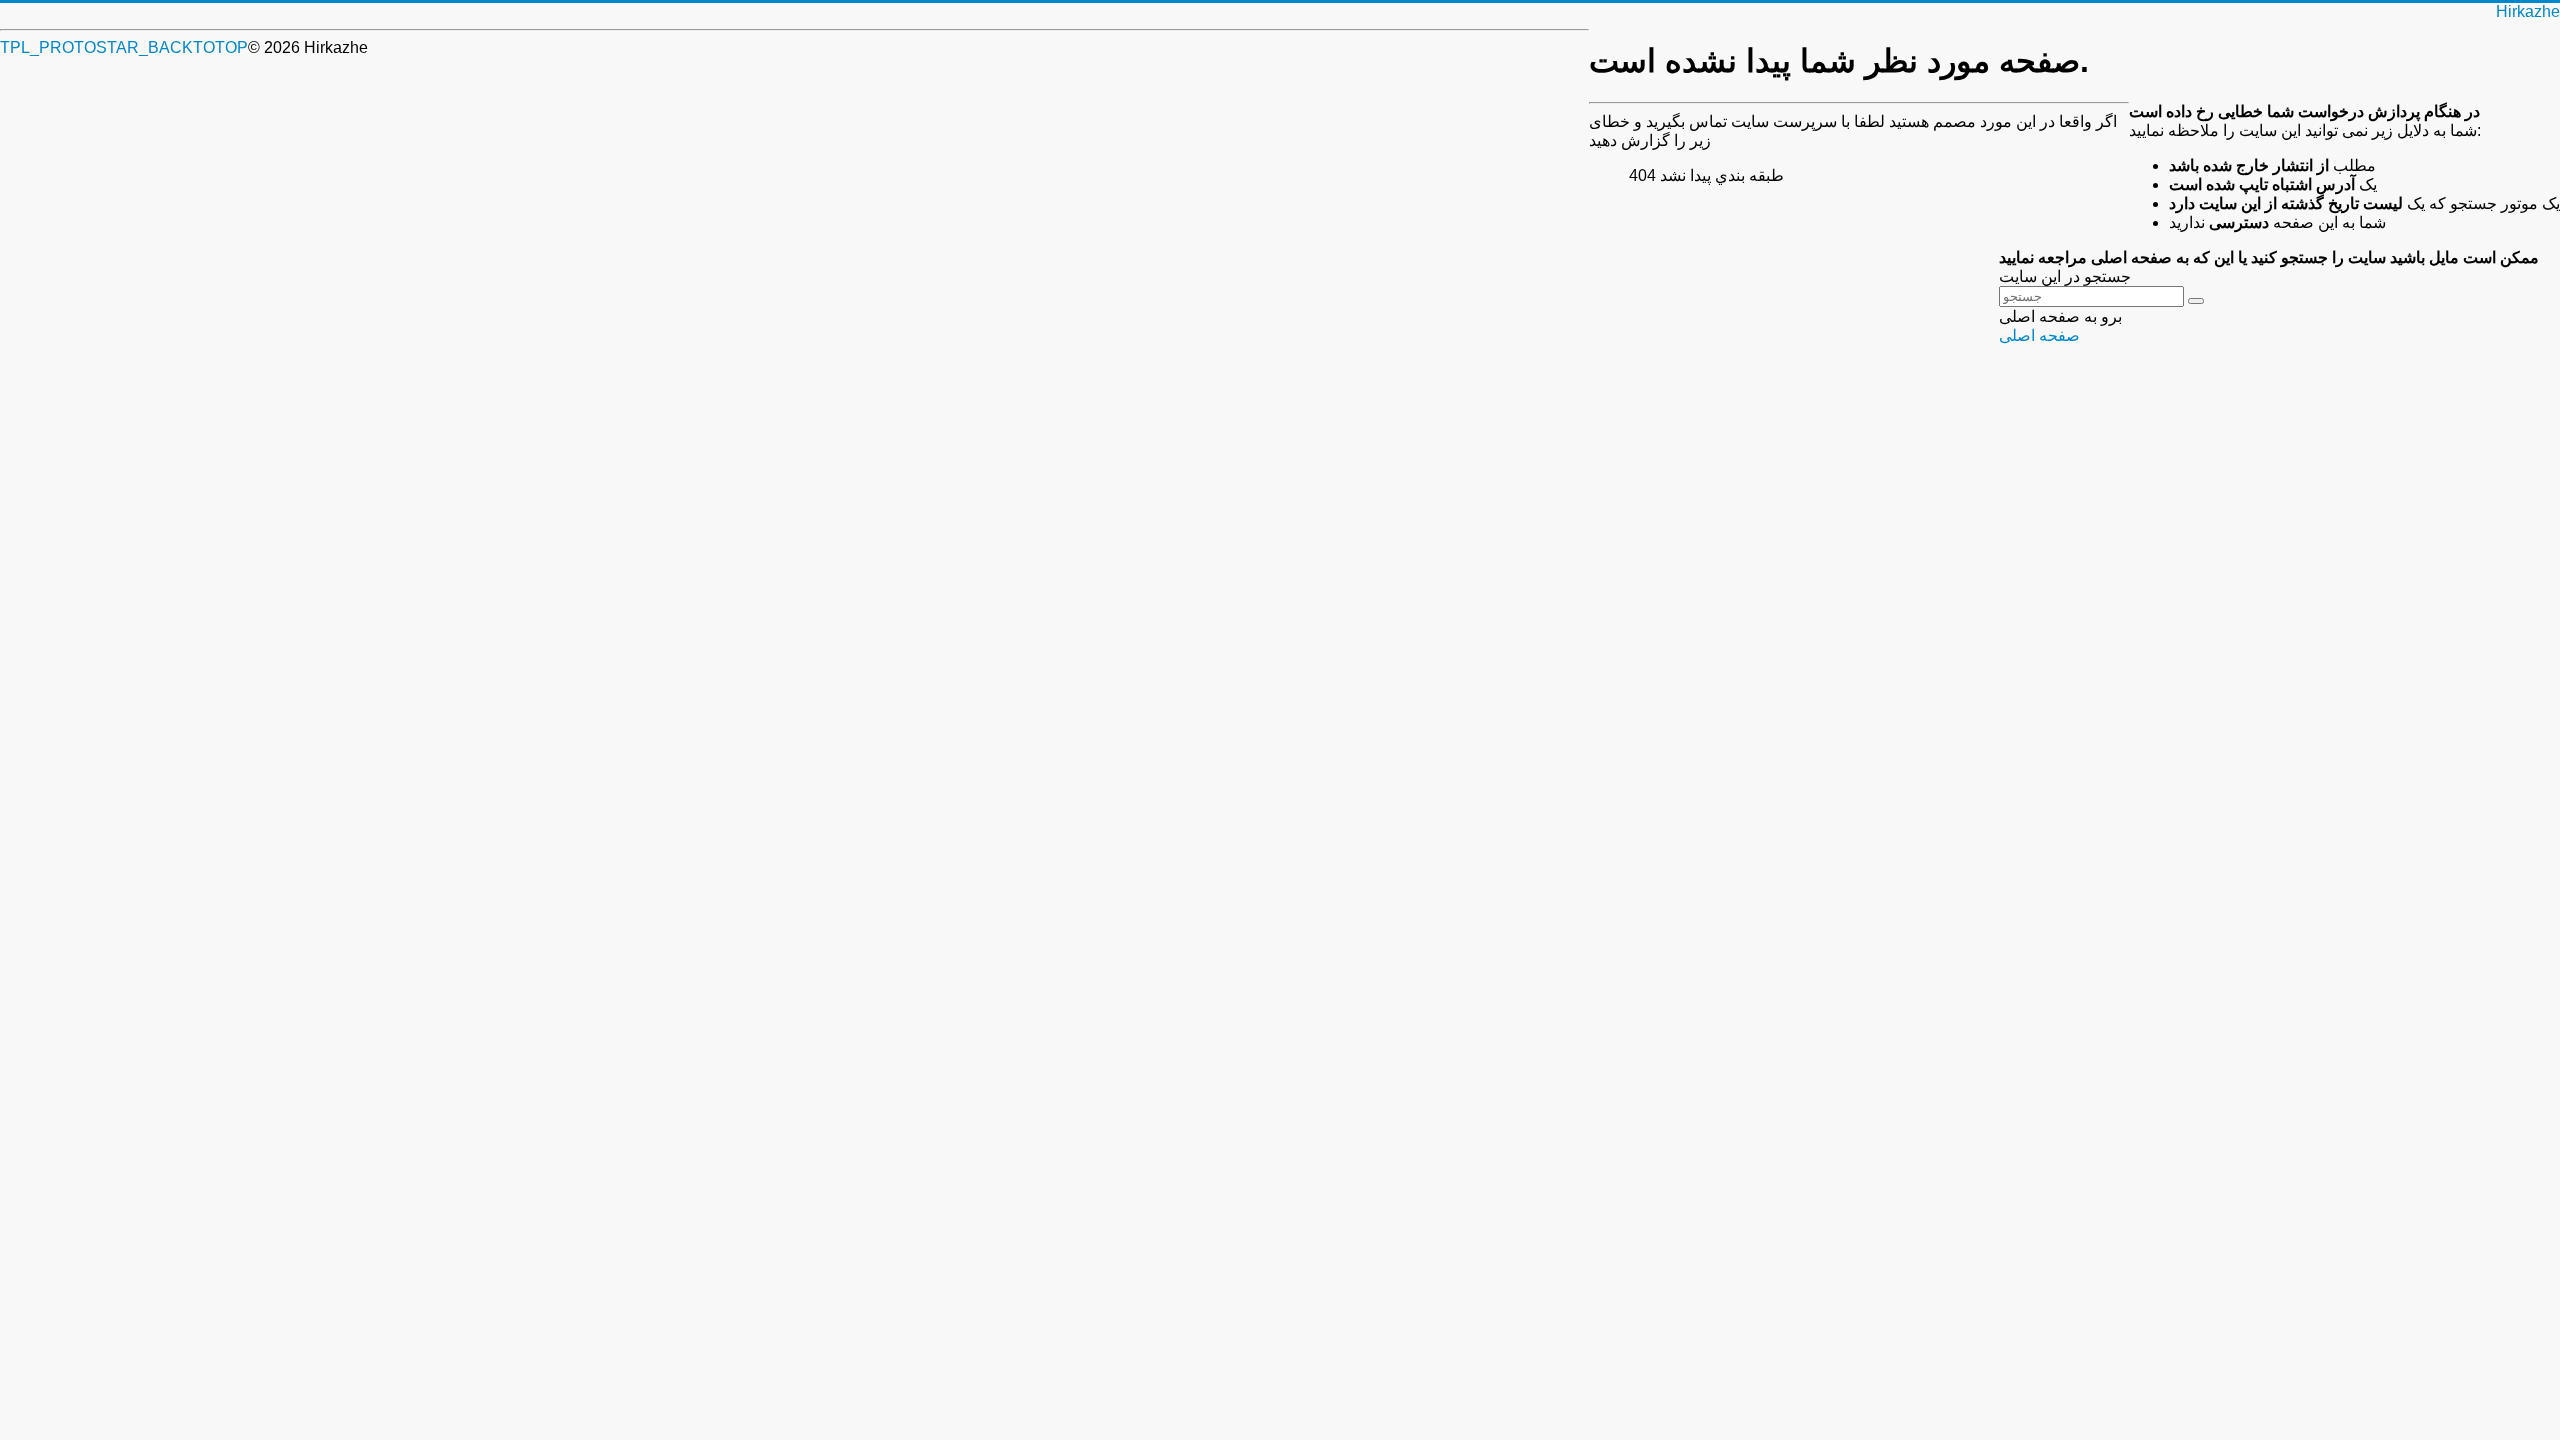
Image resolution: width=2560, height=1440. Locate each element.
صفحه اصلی (2039, 335)
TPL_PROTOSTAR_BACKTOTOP (124, 47)
